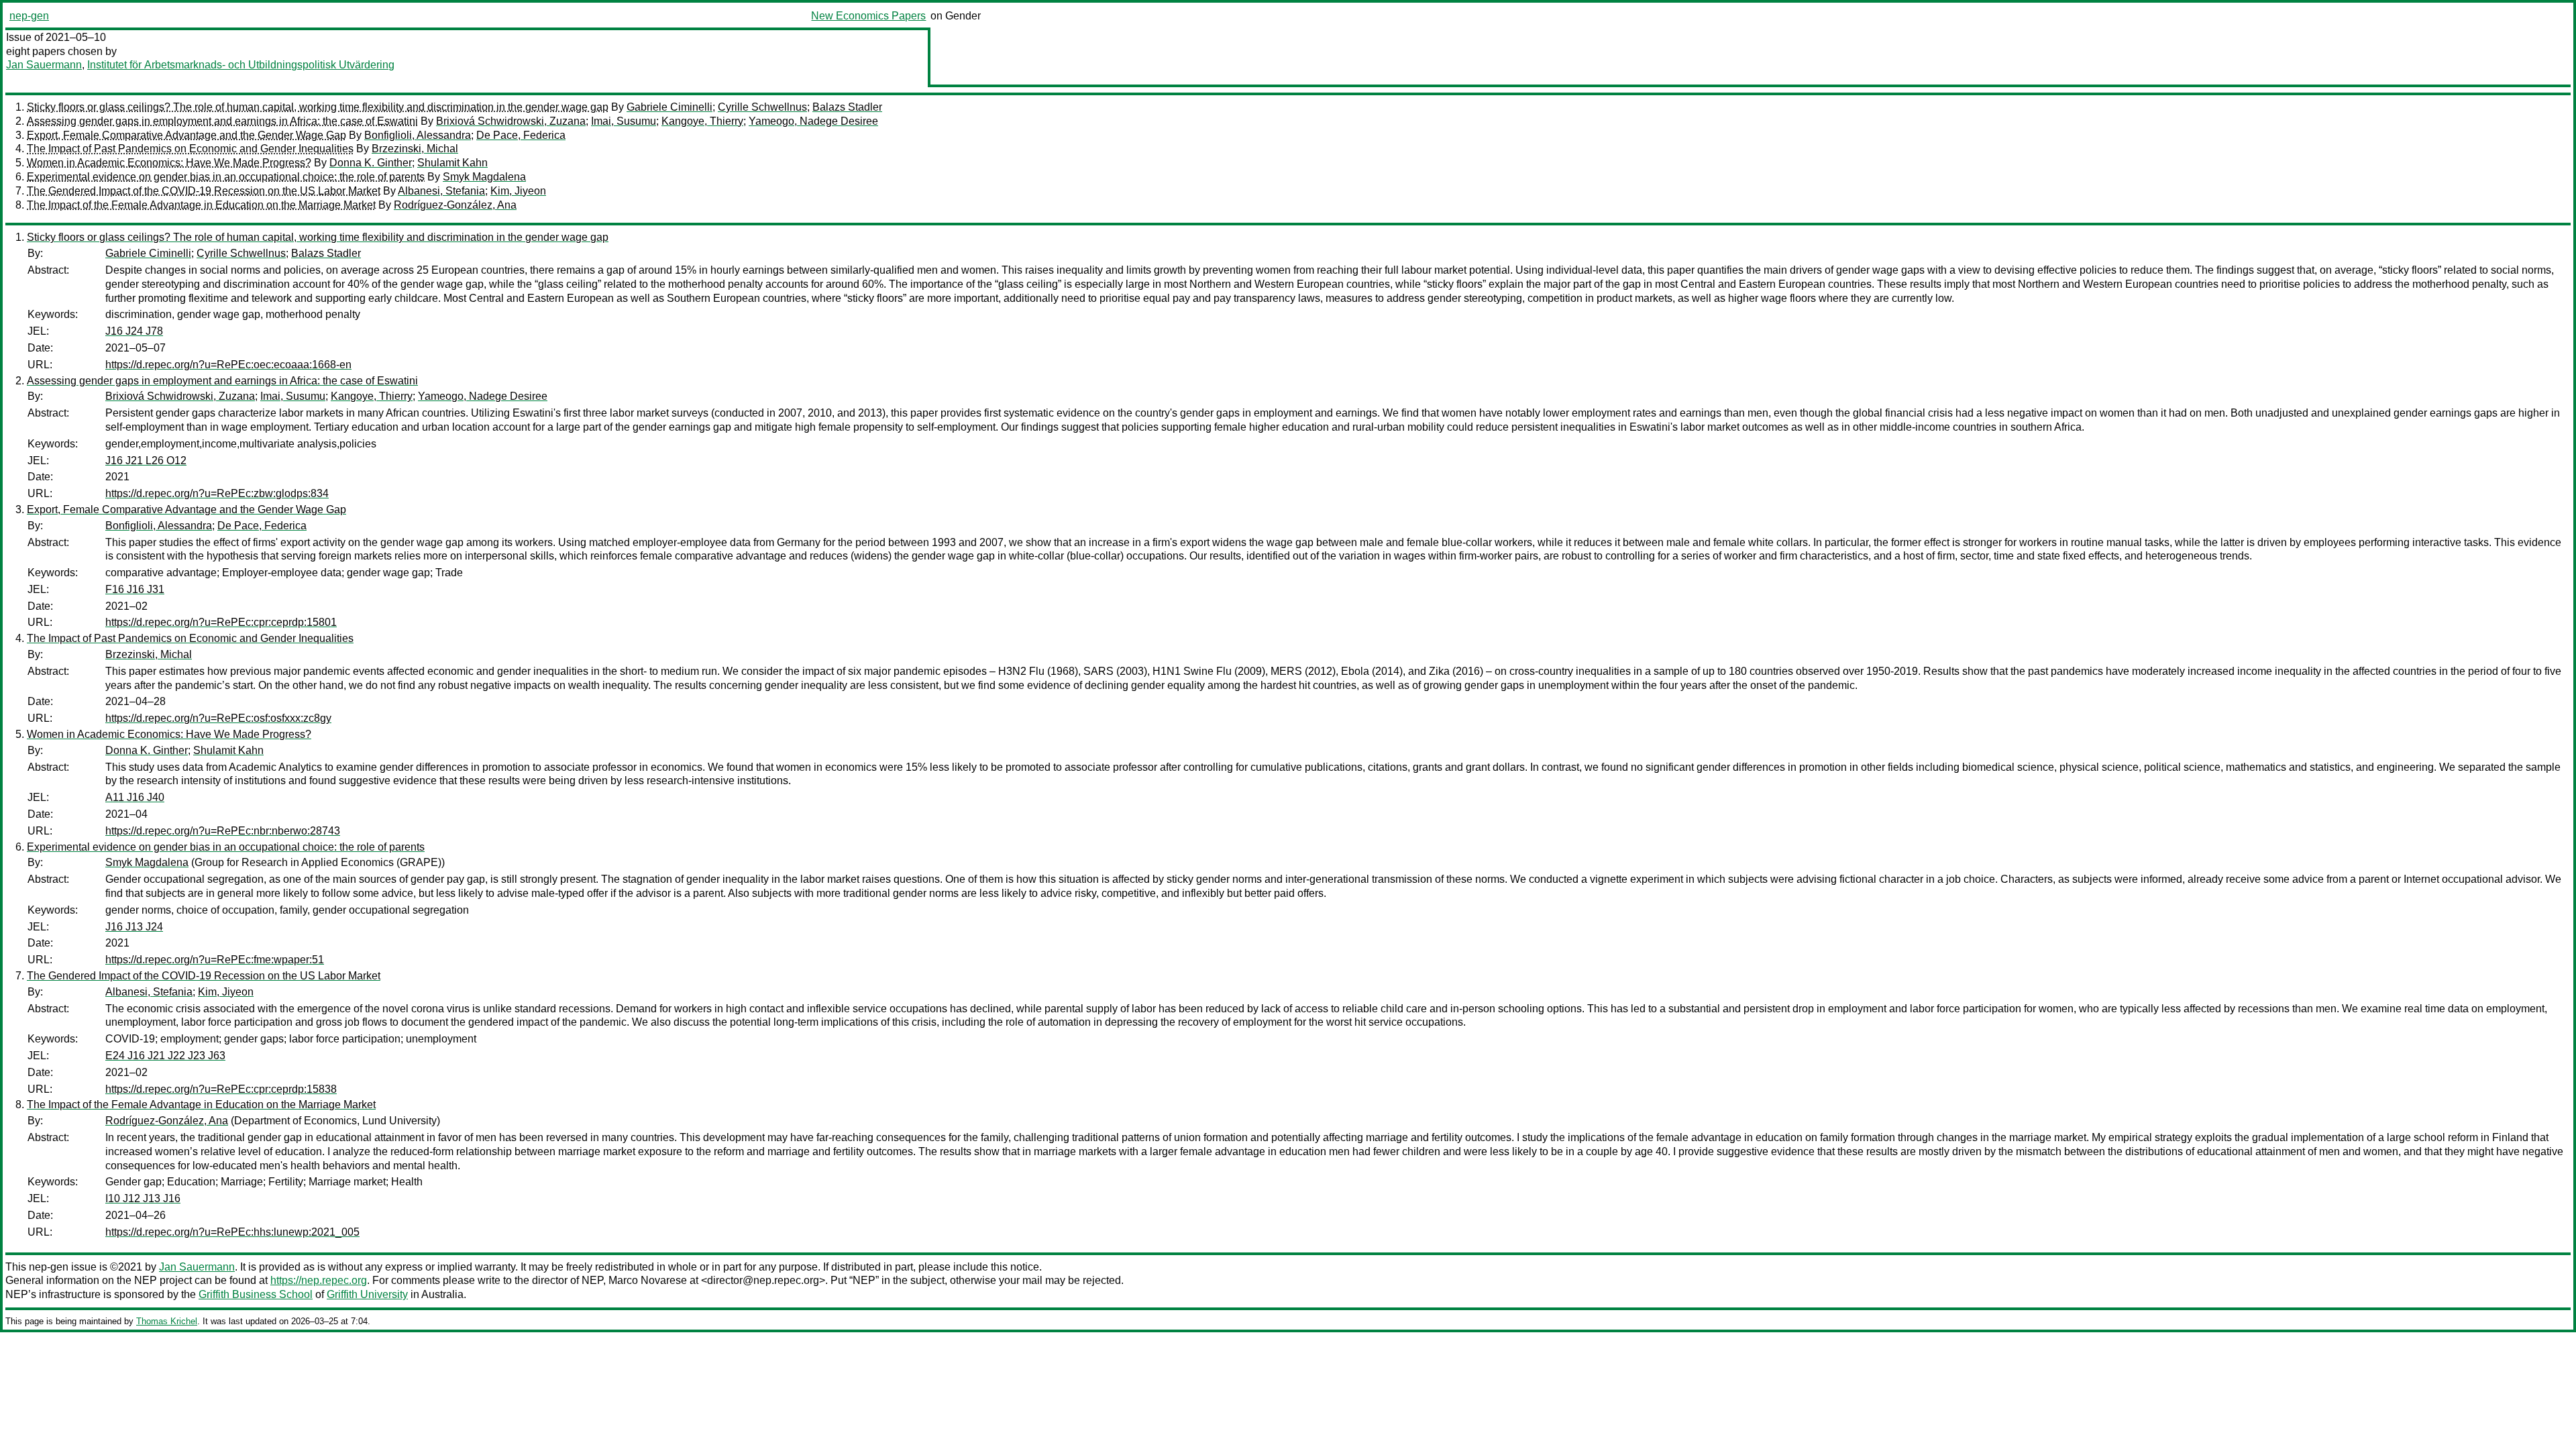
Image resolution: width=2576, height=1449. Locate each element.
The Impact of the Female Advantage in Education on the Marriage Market (201, 205)
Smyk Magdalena (484, 177)
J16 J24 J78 (134, 331)
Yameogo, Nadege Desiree (813, 121)
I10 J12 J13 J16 (143, 1198)
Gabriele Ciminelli (669, 107)
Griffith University (367, 1294)
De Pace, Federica (521, 135)
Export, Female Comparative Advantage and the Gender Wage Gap (186, 135)
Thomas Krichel (167, 1321)
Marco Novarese (648, 1280)
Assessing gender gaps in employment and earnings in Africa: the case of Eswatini (222, 121)
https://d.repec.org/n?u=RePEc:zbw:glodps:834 (217, 493)
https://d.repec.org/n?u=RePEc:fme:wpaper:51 (215, 960)
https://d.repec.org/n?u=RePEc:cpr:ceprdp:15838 (221, 1089)
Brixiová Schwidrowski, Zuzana (511, 121)
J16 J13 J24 (134, 927)
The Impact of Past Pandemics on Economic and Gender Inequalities (190, 149)
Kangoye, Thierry (702, 121)
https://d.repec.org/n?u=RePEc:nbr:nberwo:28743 (223, 831)
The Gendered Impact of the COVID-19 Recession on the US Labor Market (204, 191)
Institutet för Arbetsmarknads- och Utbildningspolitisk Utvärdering (241, 65)
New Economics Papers (868, 16)
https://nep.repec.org (319, 1280)
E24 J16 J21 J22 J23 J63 (165, 1056)
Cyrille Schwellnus (762, 107)
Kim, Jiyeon (518, 191)
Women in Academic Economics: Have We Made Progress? (169, 163)
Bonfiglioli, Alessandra (418, 135)
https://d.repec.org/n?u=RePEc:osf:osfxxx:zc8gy (218, 718)
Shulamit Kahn (452, 163)
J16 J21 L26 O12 (146, 461)
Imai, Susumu (624, 121)
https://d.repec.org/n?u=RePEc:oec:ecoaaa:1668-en (228, 365)
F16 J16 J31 (135, 589)
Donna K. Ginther (371, 163)
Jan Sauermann (44, 65)
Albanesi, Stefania (441, 191)
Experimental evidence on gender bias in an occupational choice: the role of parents (226, 177)
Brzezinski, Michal (415, 149)
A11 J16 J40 (135, 797)
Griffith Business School (256, 1294)
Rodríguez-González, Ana (455, 205)
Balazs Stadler (847, 107)
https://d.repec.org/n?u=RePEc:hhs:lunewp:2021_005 (232, 1232)
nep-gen (29, 16)
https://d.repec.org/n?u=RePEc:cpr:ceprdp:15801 (221, 622)
